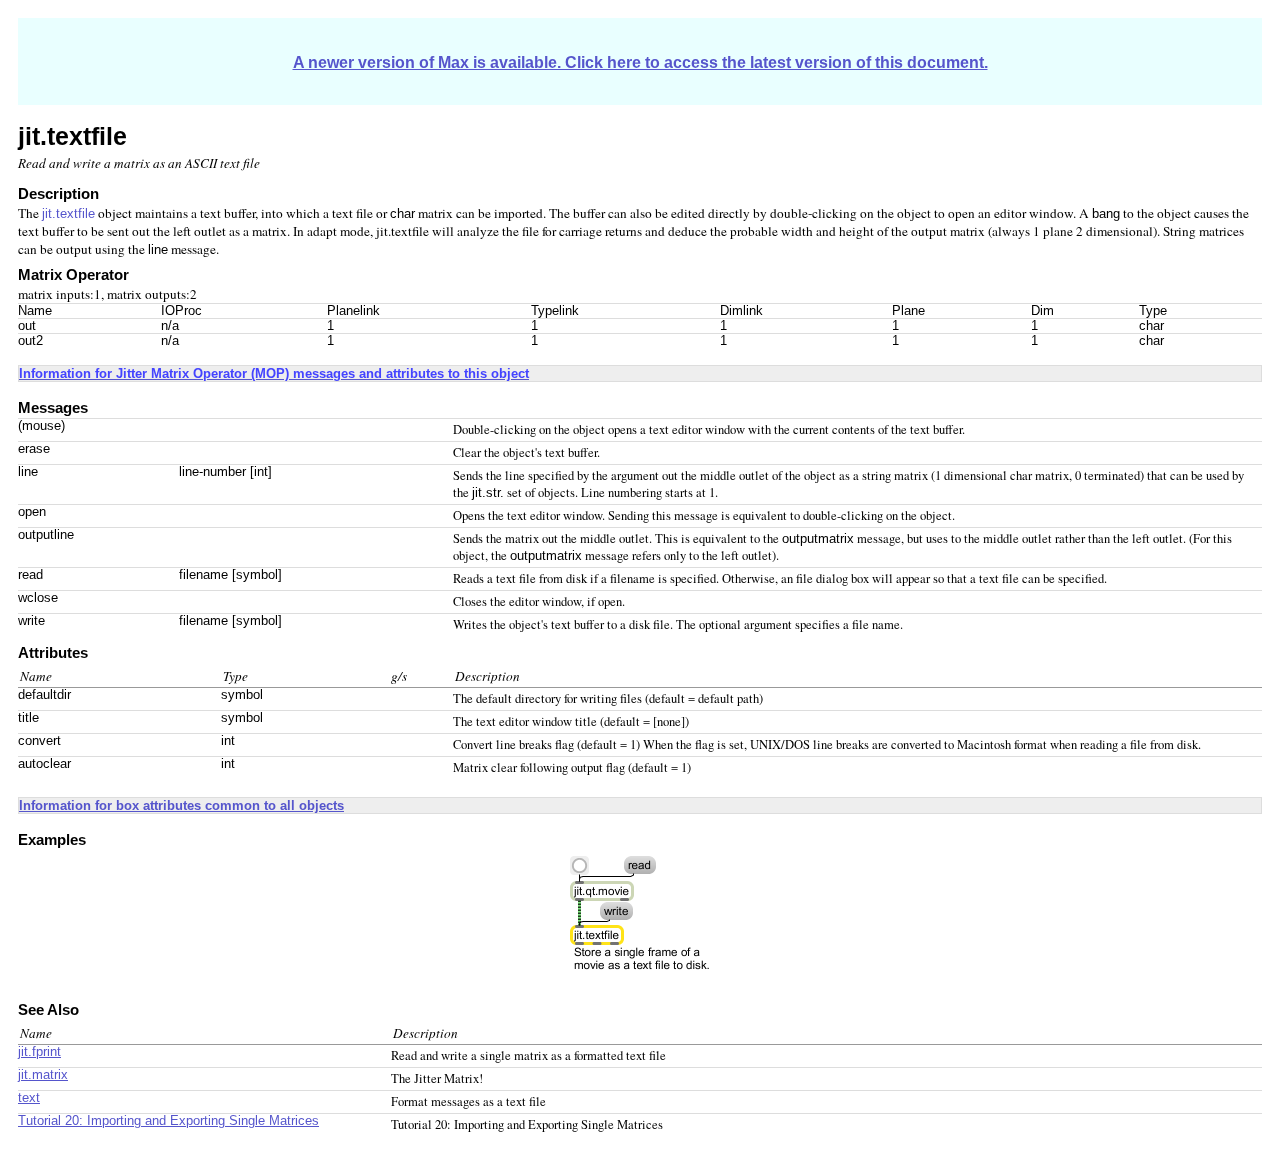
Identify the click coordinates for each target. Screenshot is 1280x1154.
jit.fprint (39, 1052)
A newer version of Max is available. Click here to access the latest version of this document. (640, 62)
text (29, 1098)
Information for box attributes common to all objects (181, 805)
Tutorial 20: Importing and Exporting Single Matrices (168, 1121)
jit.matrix (43, 1075)
